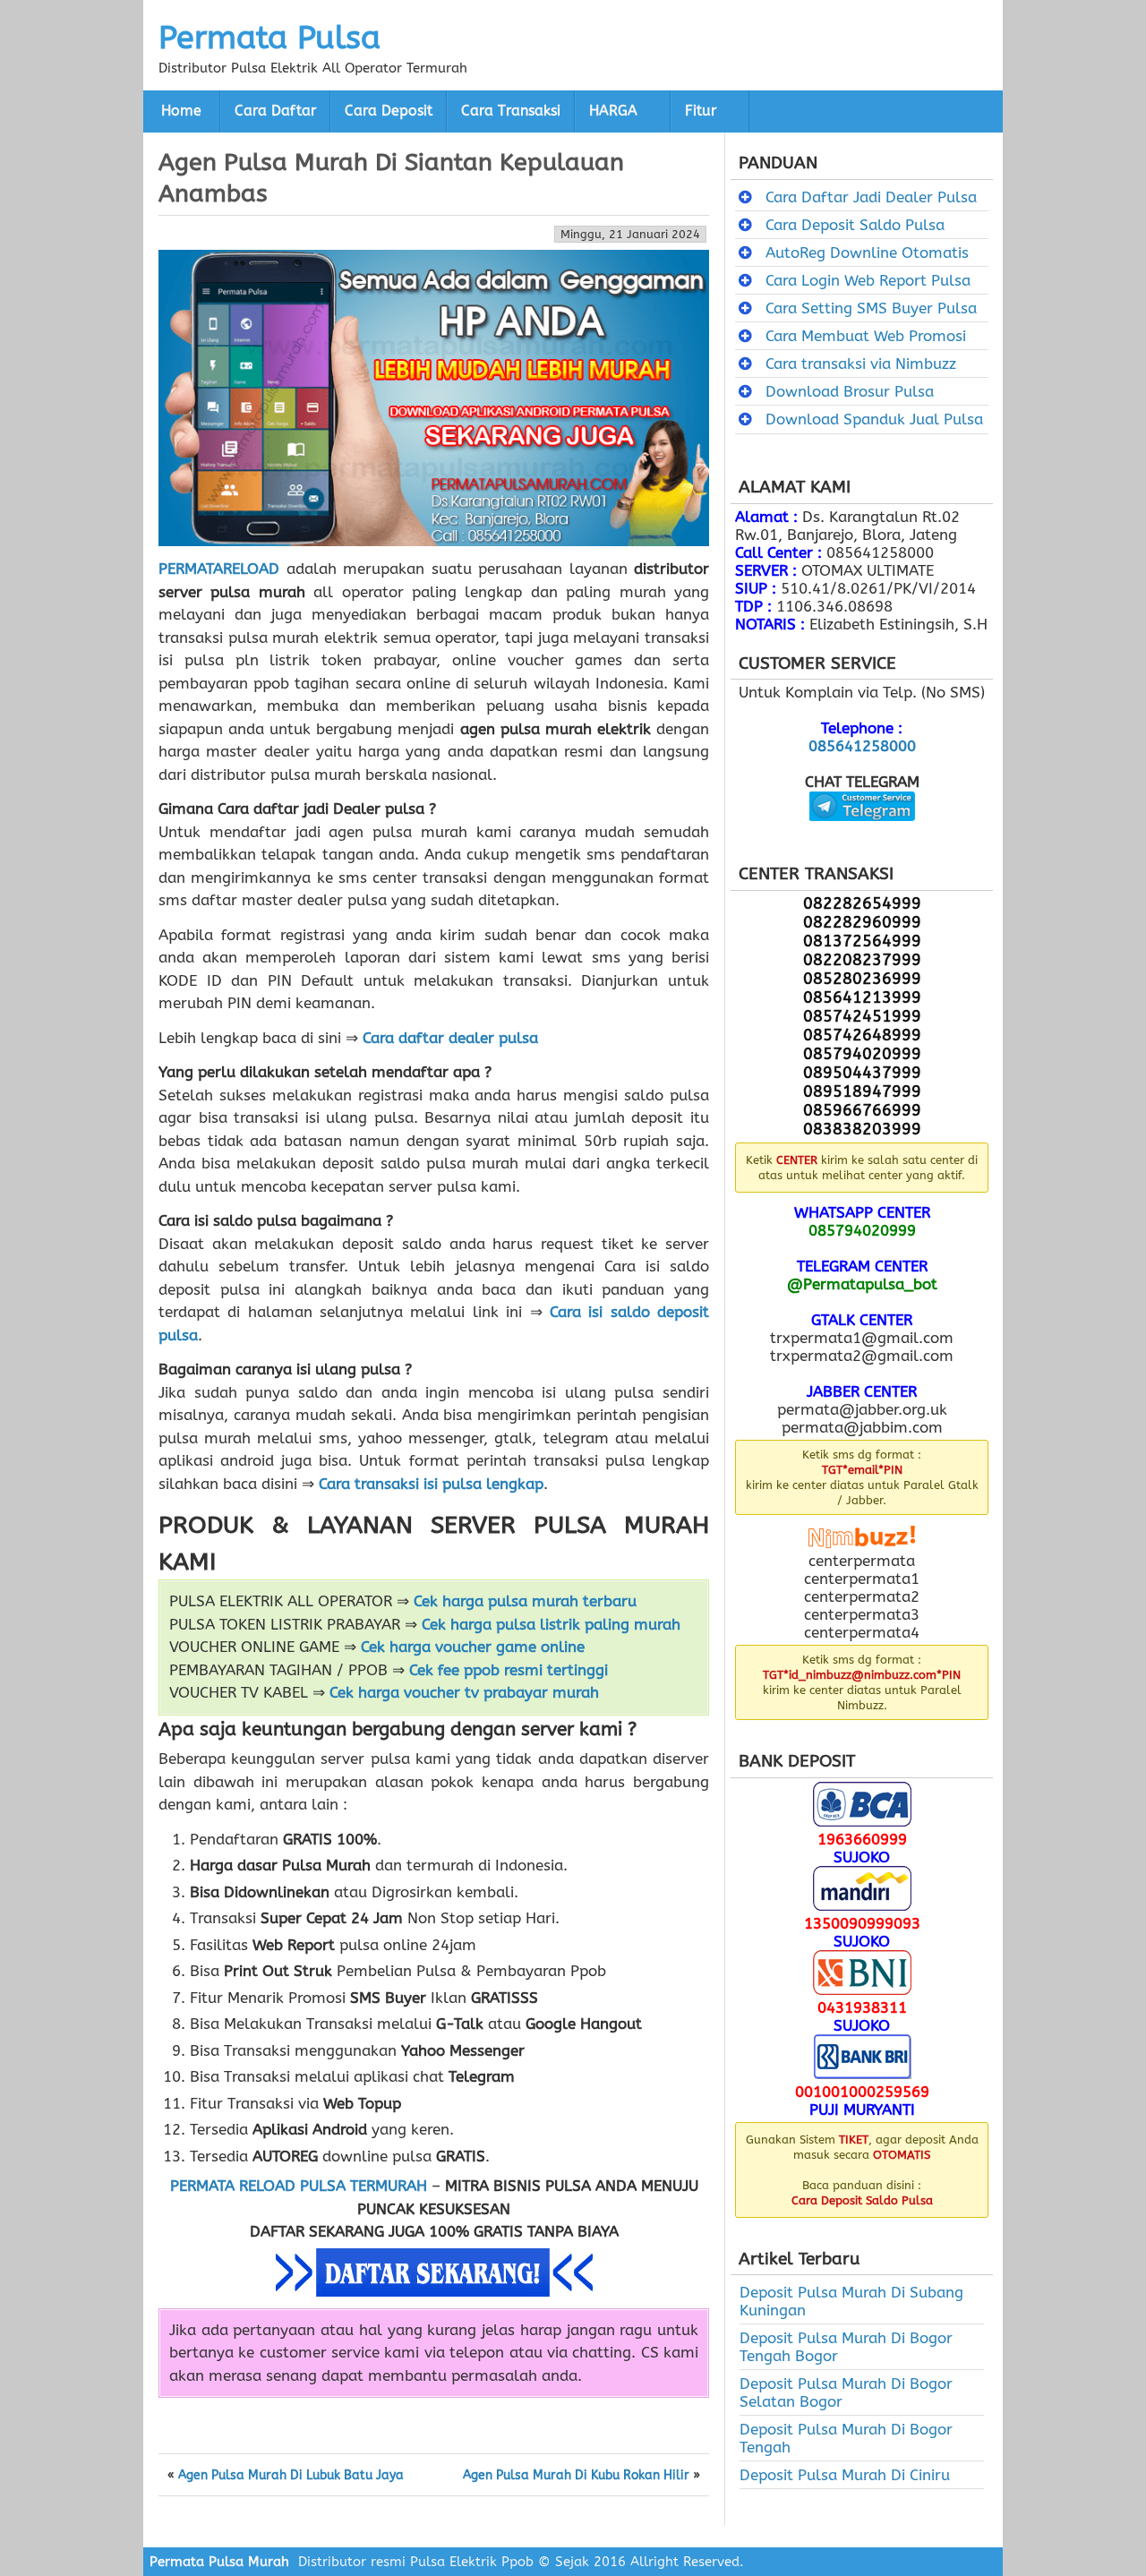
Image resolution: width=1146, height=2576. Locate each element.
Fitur (701, 111)
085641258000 (862, 746)
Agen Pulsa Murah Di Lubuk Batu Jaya (291, 2476)
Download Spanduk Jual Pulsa (874, 419)
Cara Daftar (275, 111)
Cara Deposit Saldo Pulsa (855, 225)
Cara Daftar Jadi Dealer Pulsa (871, 197)
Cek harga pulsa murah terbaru (525, 1601)
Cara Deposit (389, 111)
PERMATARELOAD (219, 569)
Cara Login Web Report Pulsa (868, 280)
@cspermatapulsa (862, 834)
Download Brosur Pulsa (850, 391)
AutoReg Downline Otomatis (867, 252)
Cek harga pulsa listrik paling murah (551, 1624)
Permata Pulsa (269, 38)
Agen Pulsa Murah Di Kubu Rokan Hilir (576, 2476)
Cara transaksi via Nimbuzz (861, 364)
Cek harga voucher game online (473, 1647)
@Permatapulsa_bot (862, 1284)
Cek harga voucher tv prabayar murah (464, 1692)
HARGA (613, 111)
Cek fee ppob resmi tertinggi (509, 1670)
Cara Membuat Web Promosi (866, 336)
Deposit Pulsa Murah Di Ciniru (845, 2475)
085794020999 (862, 1230)
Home (181, 111)
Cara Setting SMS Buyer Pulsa (871, 308)
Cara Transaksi (511, 111)
